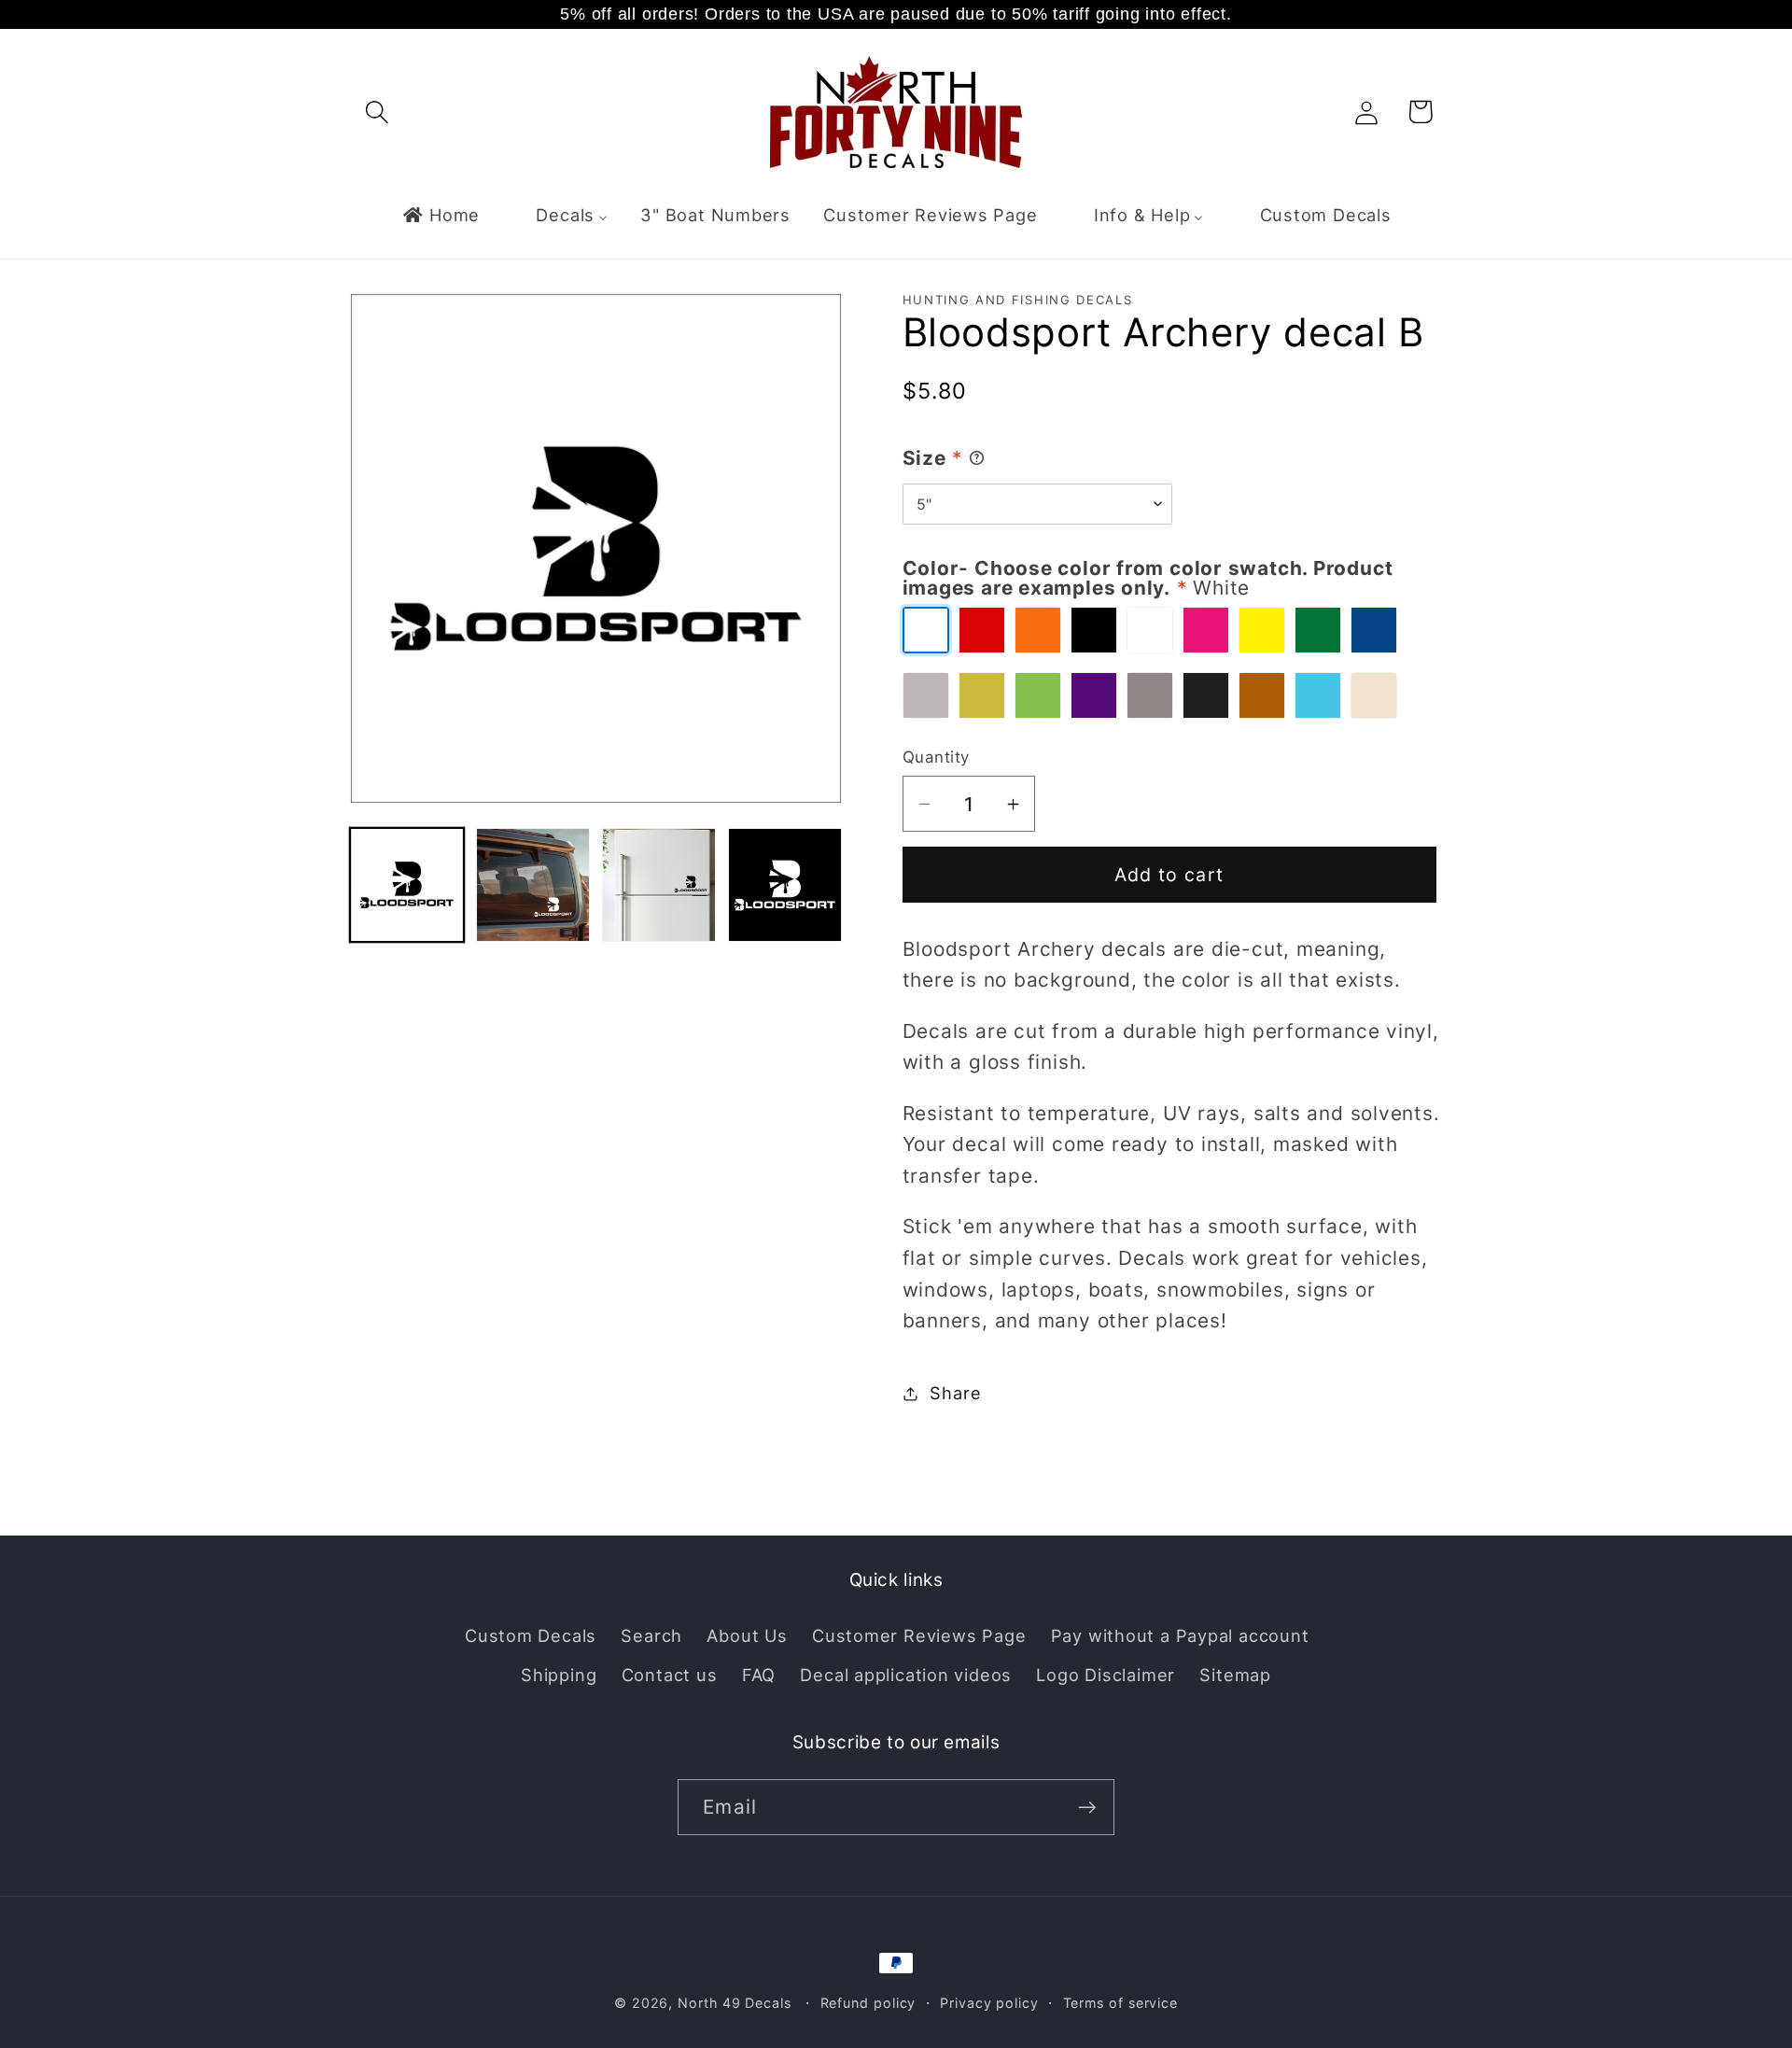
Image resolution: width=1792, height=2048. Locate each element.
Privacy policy (989, 2003)
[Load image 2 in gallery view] (533, 885)
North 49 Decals (735, 2003)
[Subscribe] (1087, 1808)
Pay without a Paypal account (1180, 1635)
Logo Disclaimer (1106, 1675)
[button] (377, 112)
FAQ (759, 1675)
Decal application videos (906, 1675)
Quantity (936, 757)
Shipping (559, 1675)
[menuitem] (441, 215)
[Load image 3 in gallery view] (659, 885)
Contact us (670, 1675)
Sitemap (1235, 1675)
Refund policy (868, 2003)
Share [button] (955, 1393)
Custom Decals (531, 1635)
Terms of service (1121, 2003)
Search (651, 1635)
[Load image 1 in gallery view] (407, 885)
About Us (747, 1635)
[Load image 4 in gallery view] (785, 885)
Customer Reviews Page (919, 1635)
